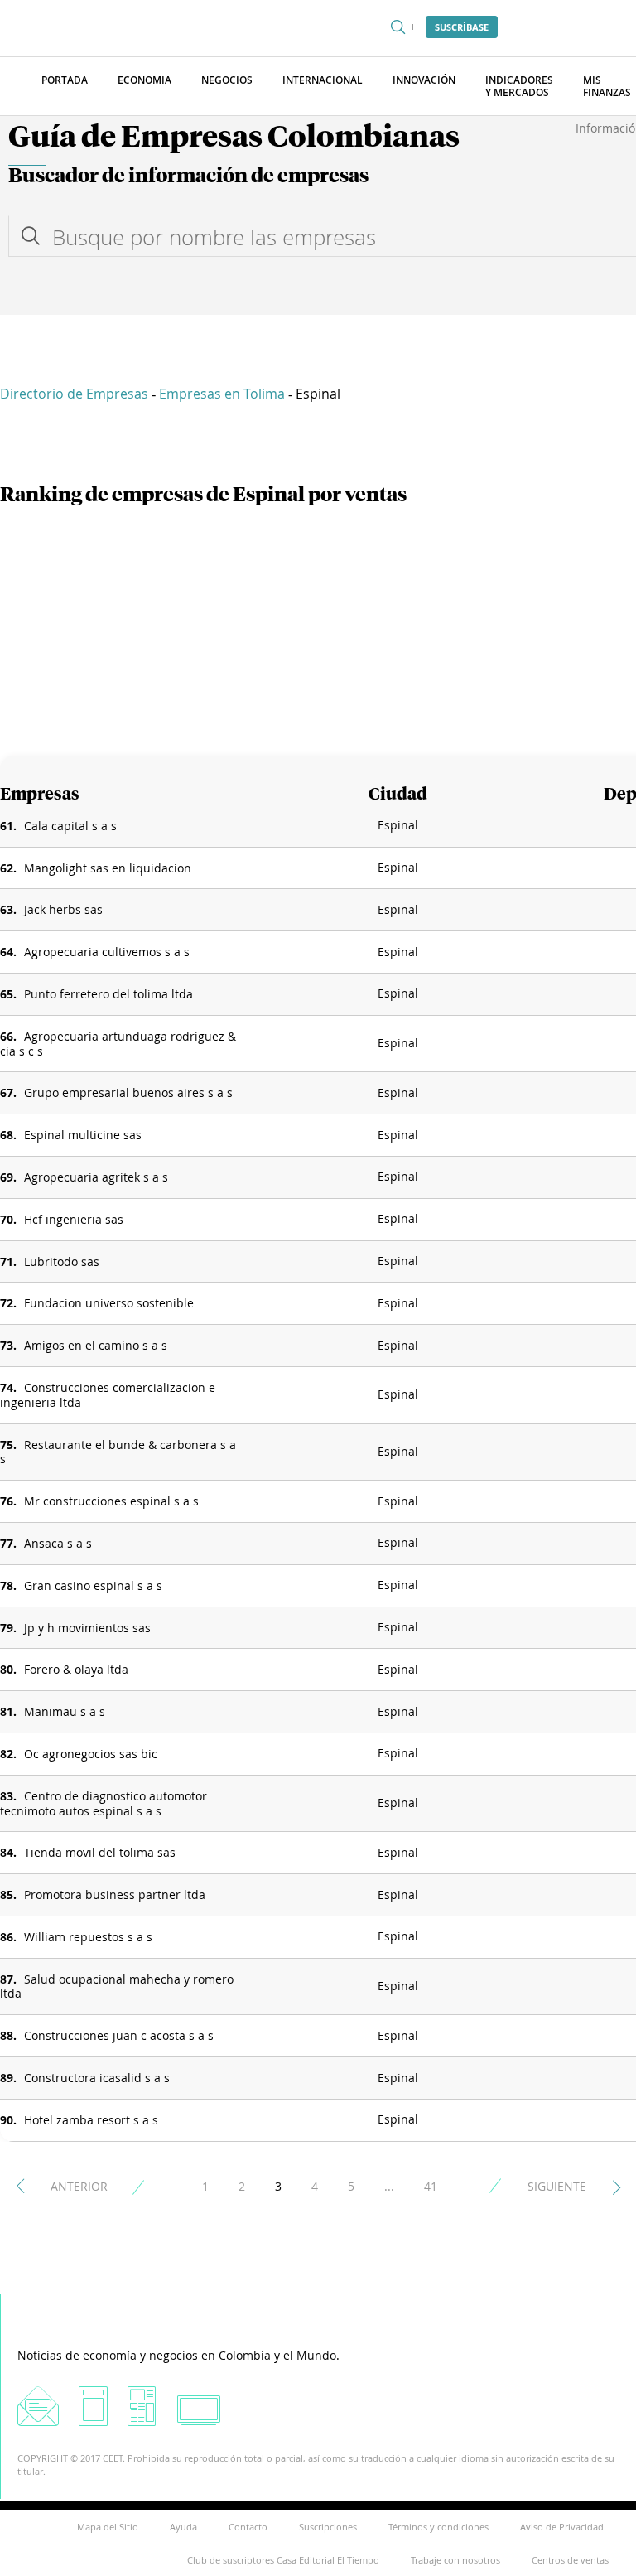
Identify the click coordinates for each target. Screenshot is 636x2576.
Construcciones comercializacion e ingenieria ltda (108, 1395)
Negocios (227, 80)
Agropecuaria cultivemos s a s (107, 952)
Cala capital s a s (70, 826)
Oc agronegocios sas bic (91, 1754)
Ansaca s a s (58, 1543)
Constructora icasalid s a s (97, 2078)
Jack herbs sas (63, 909)
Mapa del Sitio (108, 2527)
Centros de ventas (570, 2560)
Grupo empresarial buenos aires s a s (128, 1092)
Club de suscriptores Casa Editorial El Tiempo (283, 2560)
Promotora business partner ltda (115, 1895)
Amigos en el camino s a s (96, 1345)
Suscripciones (328, 2527)
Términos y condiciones (438, 2527)
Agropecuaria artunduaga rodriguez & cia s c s (118, 1044)
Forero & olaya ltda (76, 1669)
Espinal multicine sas (83, 1135)
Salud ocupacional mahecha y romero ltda (117, 1986)
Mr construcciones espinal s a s (111, 1501)
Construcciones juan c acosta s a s (119, 2035)
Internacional (323, 80)
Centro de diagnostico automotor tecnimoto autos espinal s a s (104, 1803)
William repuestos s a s (88, 1937)
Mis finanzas (607, 86)
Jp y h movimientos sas (87, 1628)
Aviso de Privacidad (562, 2527)
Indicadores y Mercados (519, 86)
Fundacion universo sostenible (109, 1303)
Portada (65, 80)
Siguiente (557, 2186)
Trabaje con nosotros (455, 2560)
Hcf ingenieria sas (74, 1219)
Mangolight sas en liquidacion (108, 868)
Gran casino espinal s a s (93, 1585)
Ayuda (183, 2527)
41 (431, 2186)
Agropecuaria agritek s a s (96, 1177)
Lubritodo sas (62, 1261)
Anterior (79, 2186)
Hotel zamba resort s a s (91, 2120)
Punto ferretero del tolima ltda (108, 994)
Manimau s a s (65, 1711)
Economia (145, 80)
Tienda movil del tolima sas (100, 1852)
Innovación (424, 80)
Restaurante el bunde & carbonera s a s (118, 1452)
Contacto (248, 2527)
